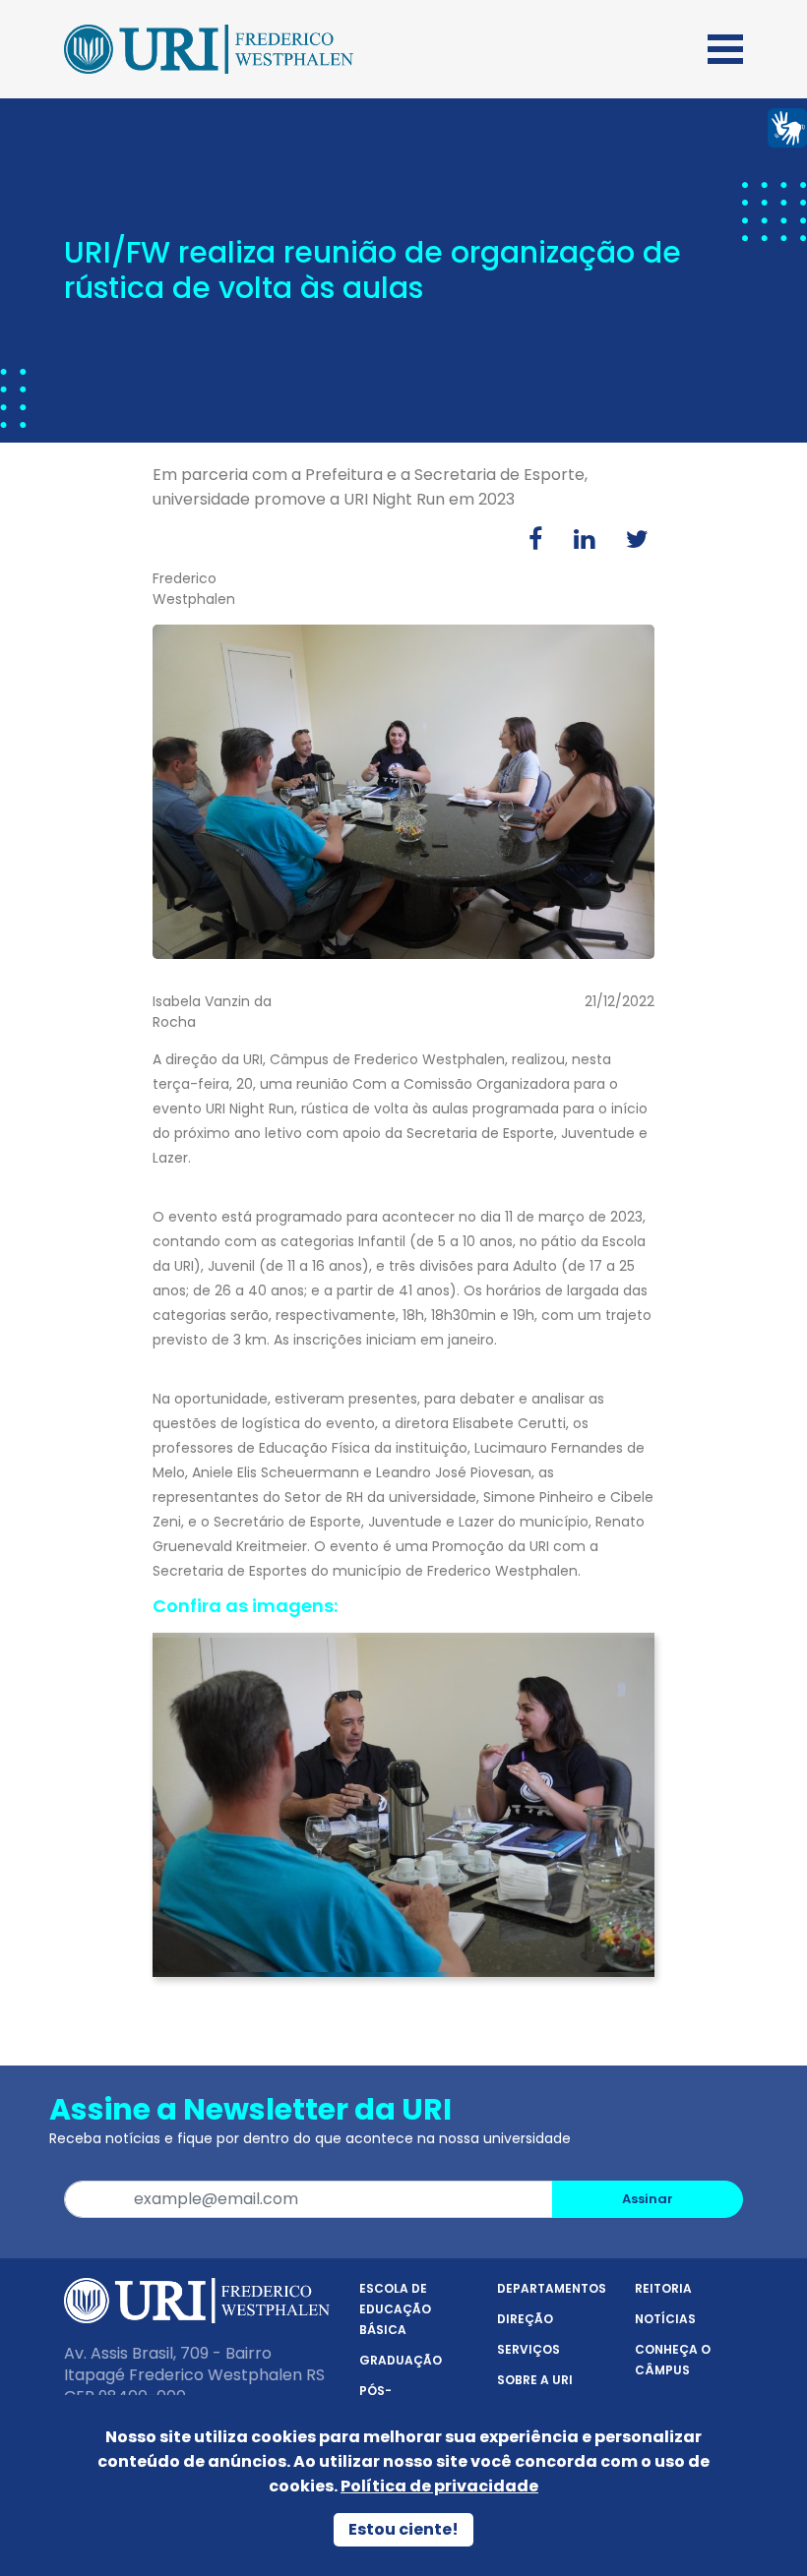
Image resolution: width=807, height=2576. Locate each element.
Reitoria (663, 2288)
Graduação (401, 2360)
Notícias (665, 2319)
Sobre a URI (535, 2380)
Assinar (648, 2199)
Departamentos (552, 2288)
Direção (525, 2319)
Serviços (528, 2349)
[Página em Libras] (787, 126)
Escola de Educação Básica (395, 2309)
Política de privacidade (439, 2486)
